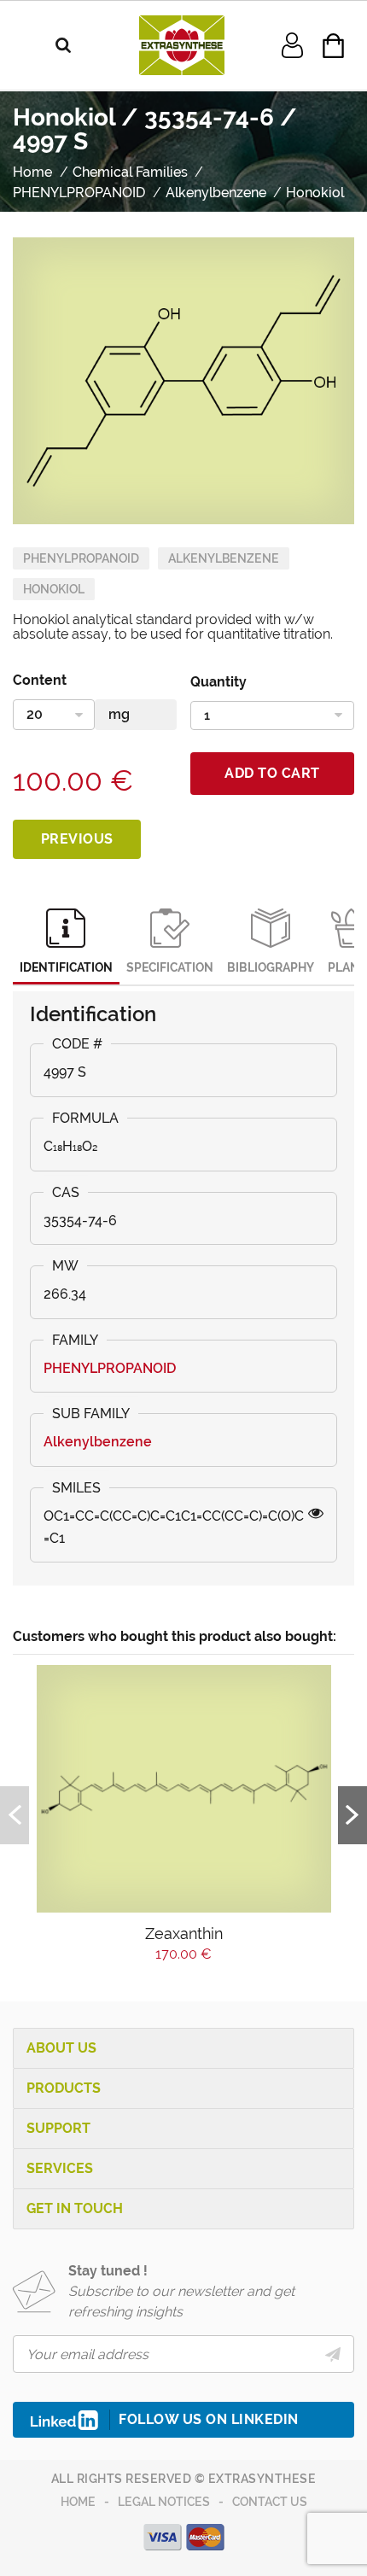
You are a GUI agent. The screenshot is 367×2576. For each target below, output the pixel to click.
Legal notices (164, 2502)
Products (64, 2088)
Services (60, 2168)
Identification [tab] (66, 967)
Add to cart (272, 773)
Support (58, 2128)
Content (40, 680)
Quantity (218, 682)
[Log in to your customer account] (292, 44)
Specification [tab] (170, 967)
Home (78, 2502)
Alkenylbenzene (224, 558)
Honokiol (54, 589)
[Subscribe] (333, 2354)
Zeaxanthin (184, 1933)
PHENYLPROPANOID (81, 558)
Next (352, 1815)
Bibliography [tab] (271, 967)
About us (61, 2048)
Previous (77, 839)
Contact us (270, 2502)
